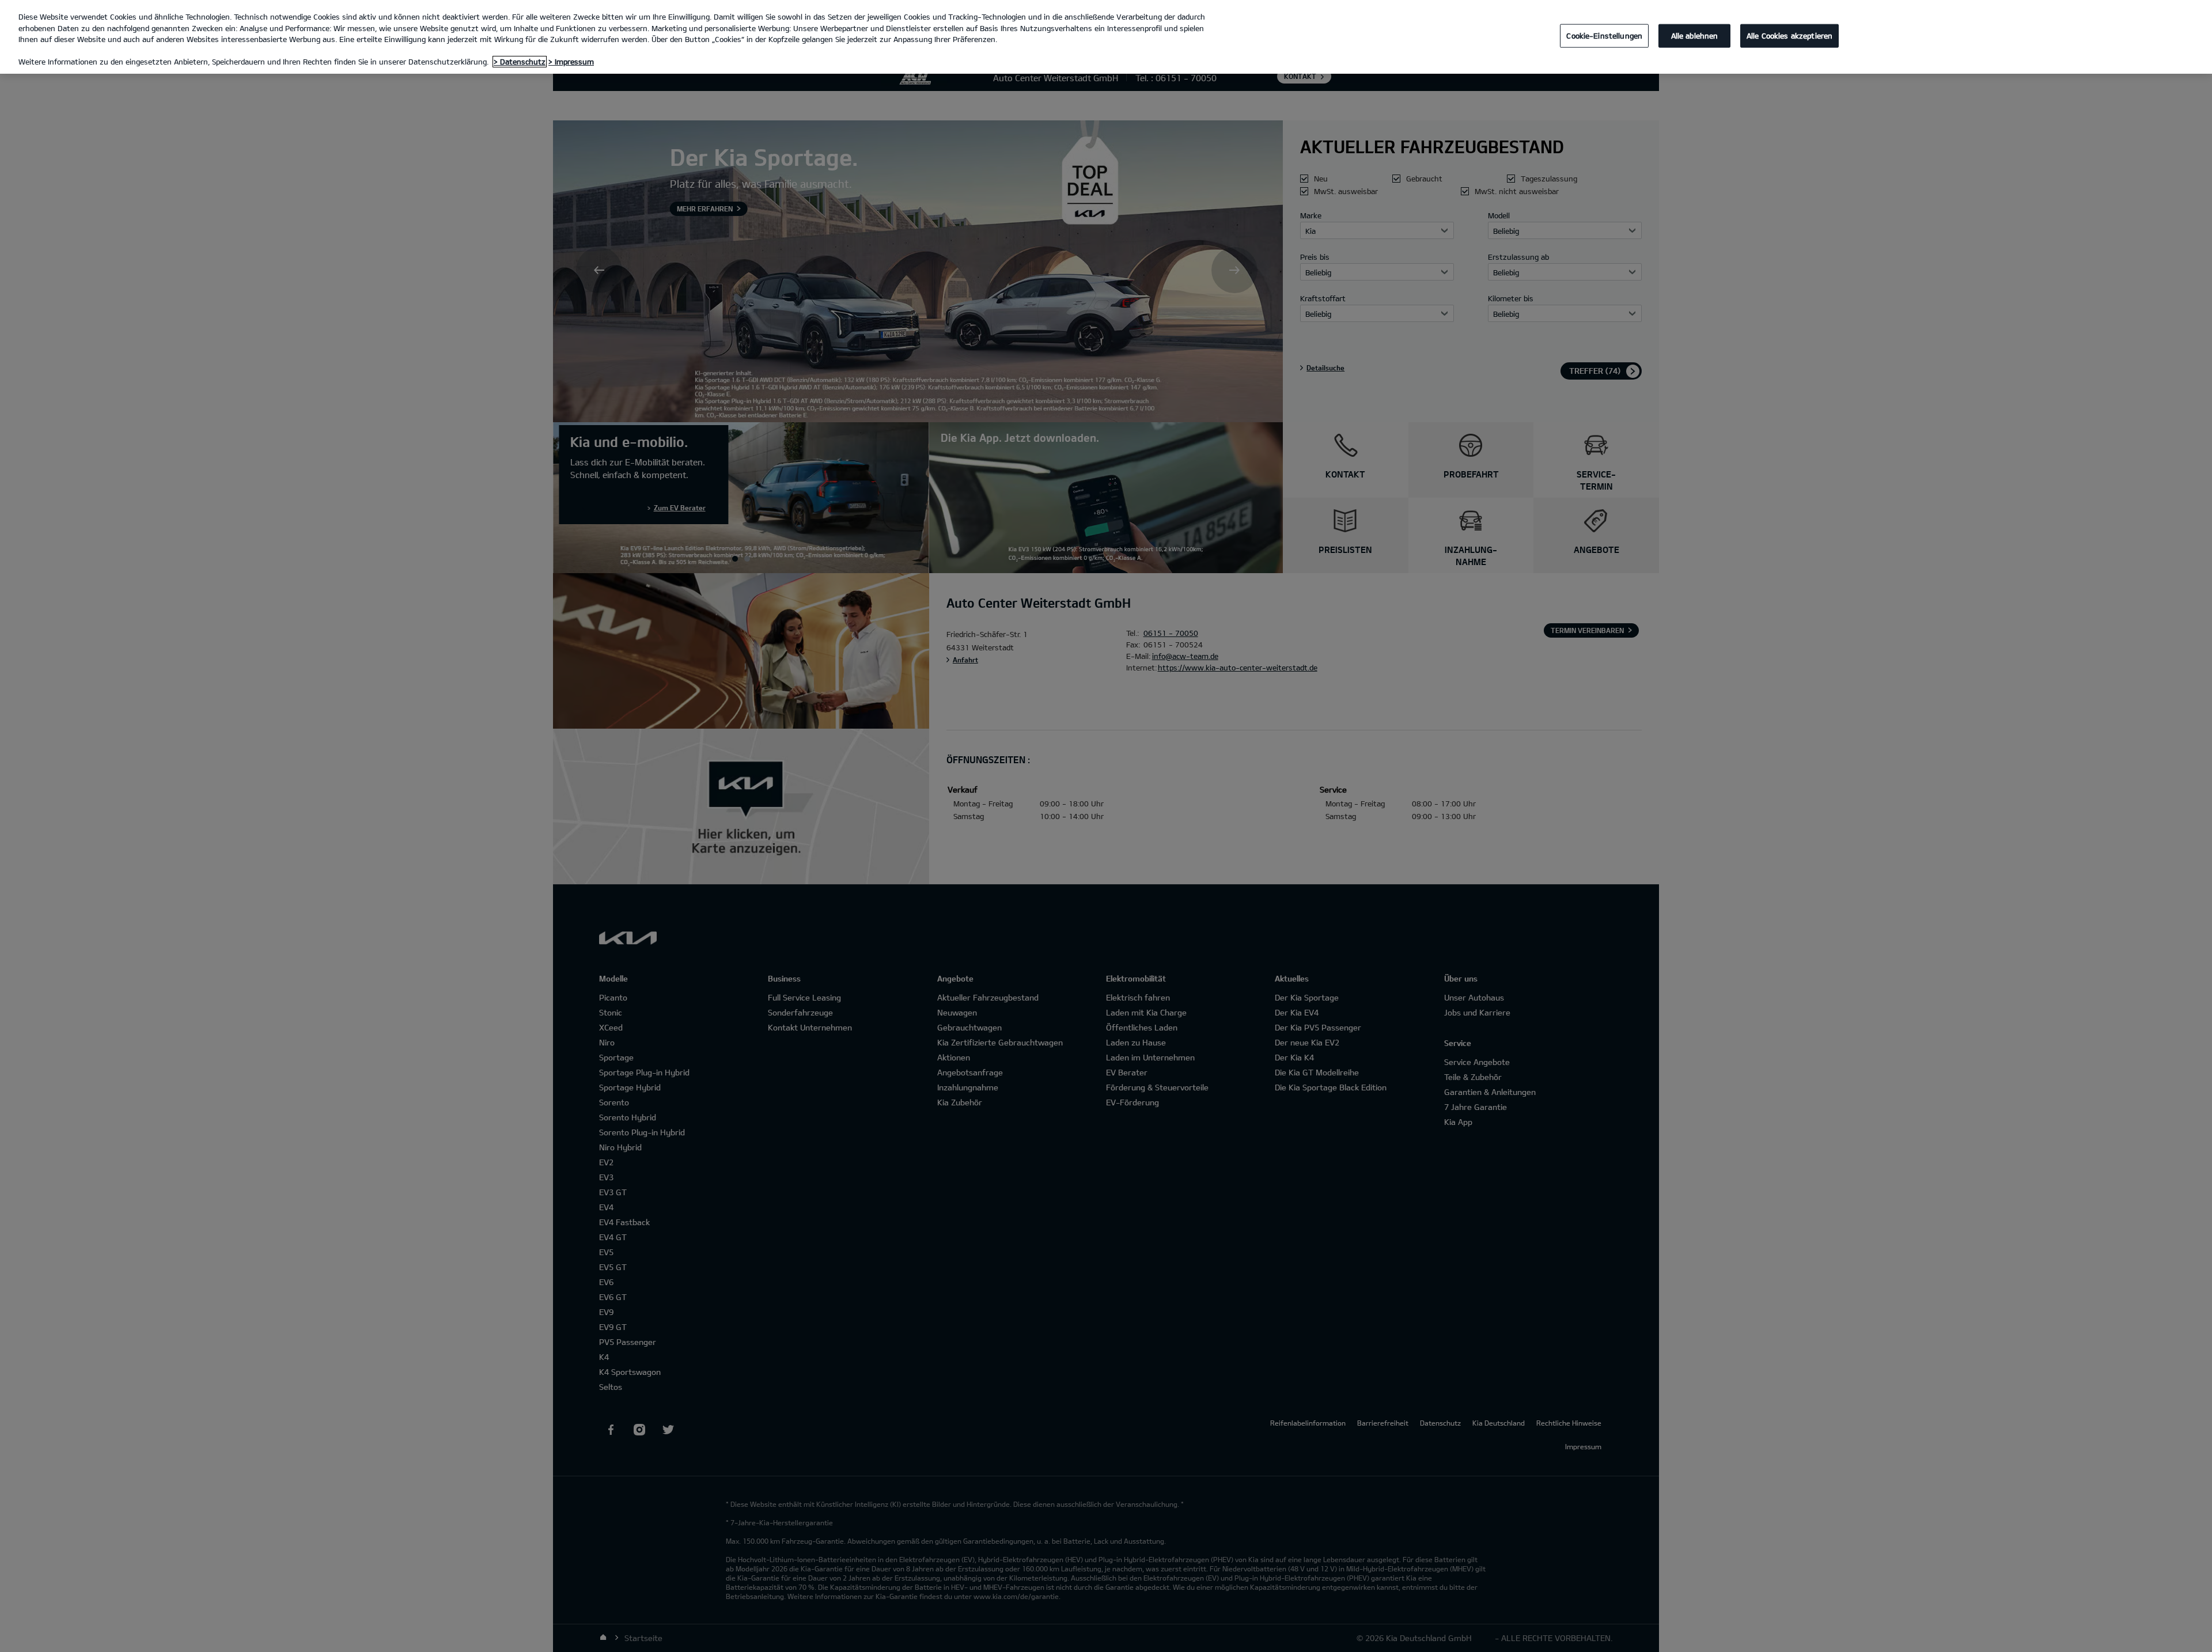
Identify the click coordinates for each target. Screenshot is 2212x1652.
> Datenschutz (520, 62)
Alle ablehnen (1695, 35)
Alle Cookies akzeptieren (1789, 35)
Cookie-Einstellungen (1604, 35)
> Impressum (571, 62)
